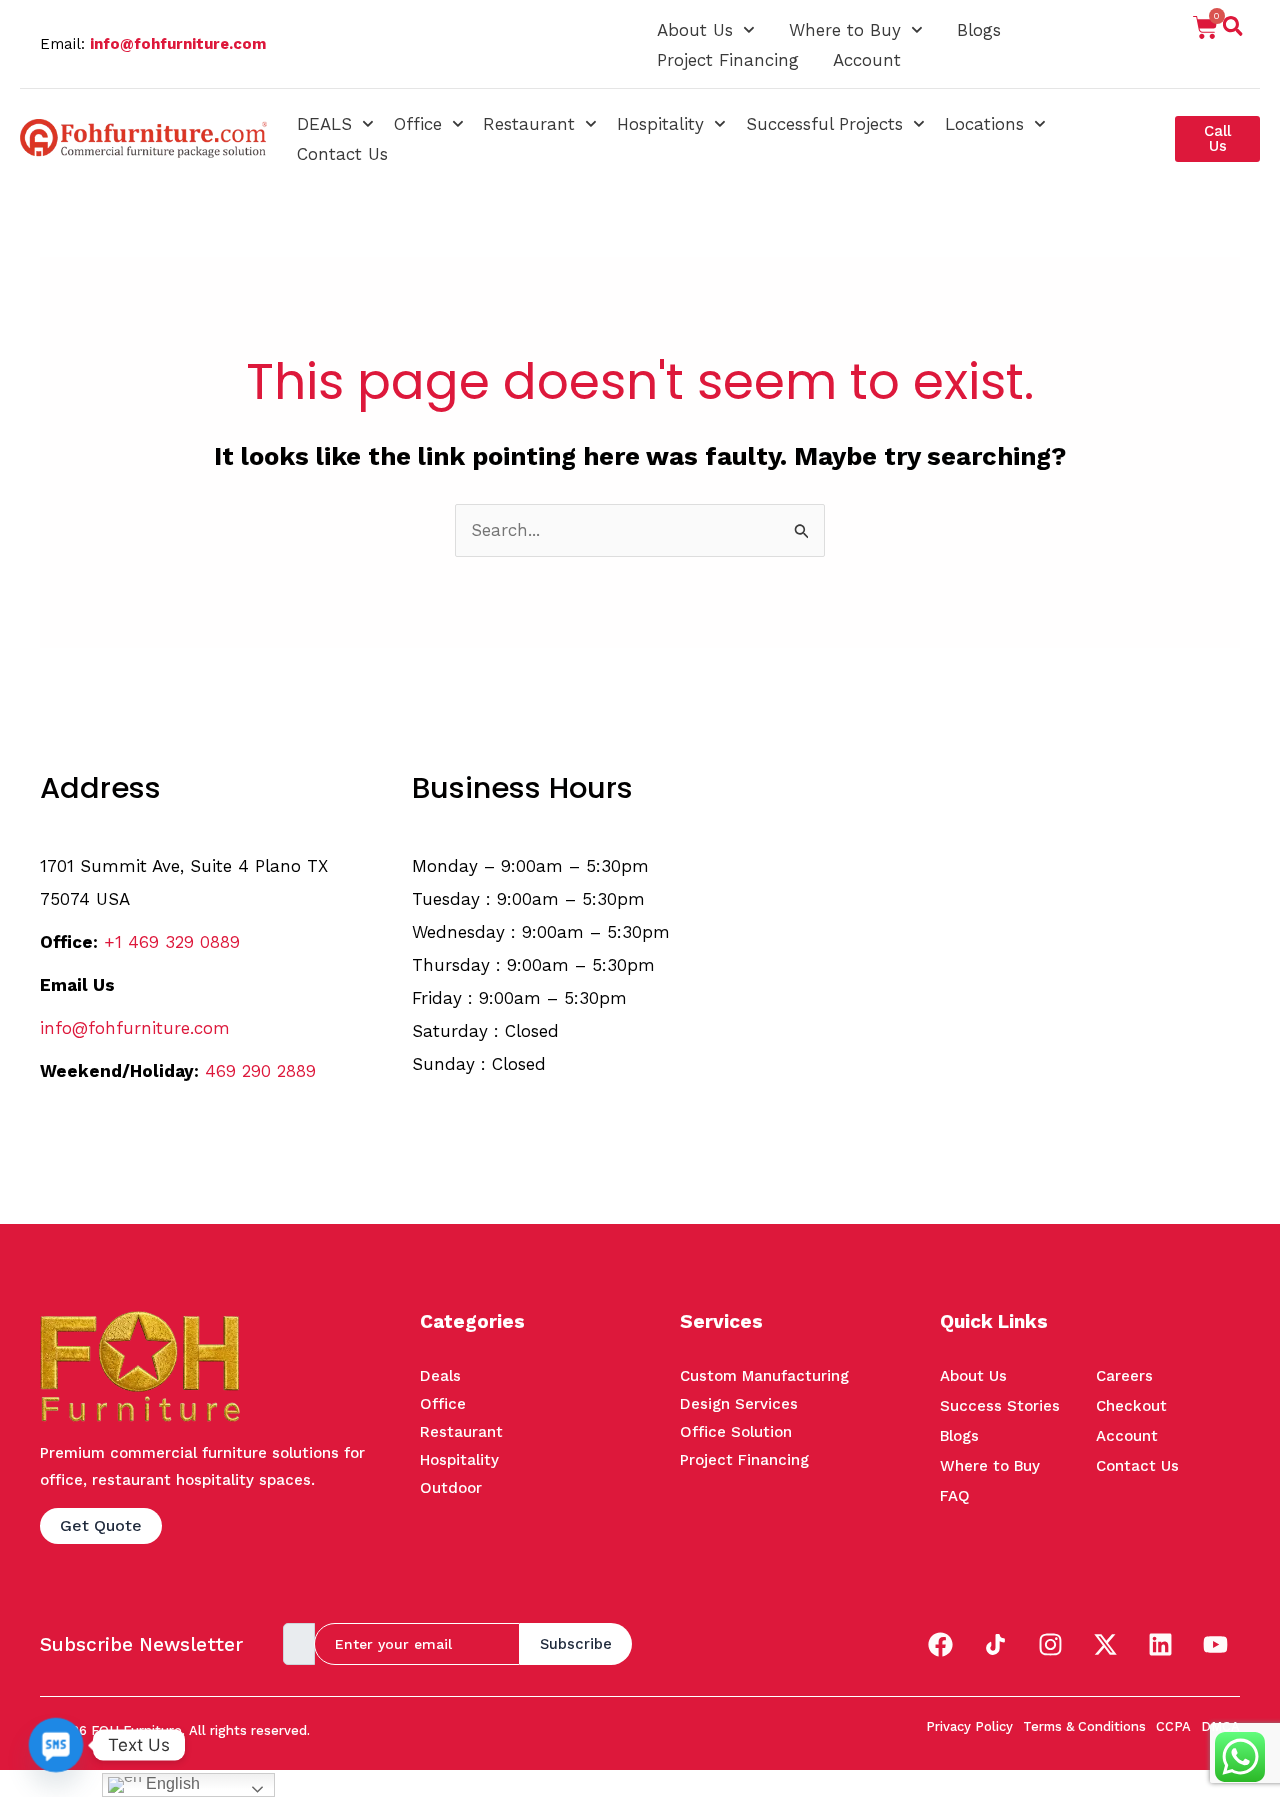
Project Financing (728, 60)
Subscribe (576, 1644)
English (171, 1783)
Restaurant (529, 124)
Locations (984, 124)
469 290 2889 (260, 1071)
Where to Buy (845, 30)
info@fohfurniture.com (178, 44)
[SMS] (56, 1745)
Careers (1124, 1376)
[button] (1233, 30)
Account (867, 60)
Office (418, 124)
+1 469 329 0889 (172, 942)
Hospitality (660, 124)
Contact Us (342, 154)
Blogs (979, 30)
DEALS (324, 124)
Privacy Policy (969, 1726)
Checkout (1131, 1406)
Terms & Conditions (1084, 1726)
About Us (695, 30)
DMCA (1220, 1726)
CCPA (1173, 1726)
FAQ (955, 1496)
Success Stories (1000, 1406)
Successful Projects (824, 124)
